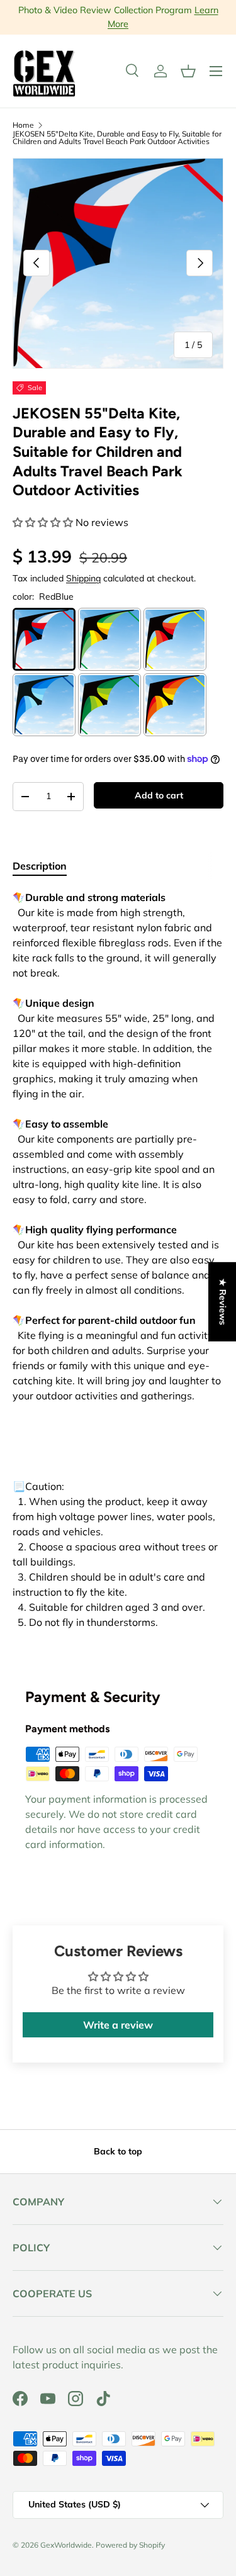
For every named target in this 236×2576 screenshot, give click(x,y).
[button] (188, 71)
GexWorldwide (66, 2545)
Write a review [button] (118, 2025)
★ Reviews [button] (223, 1302)
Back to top (118, 2151)
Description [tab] (40, 866)
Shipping (83, 578)
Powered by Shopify (130, 2545)
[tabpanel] (118, 1272)
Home (23, 125)
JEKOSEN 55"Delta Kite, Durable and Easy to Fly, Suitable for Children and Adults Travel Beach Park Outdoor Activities (117, 138)
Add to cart (159, 795)
